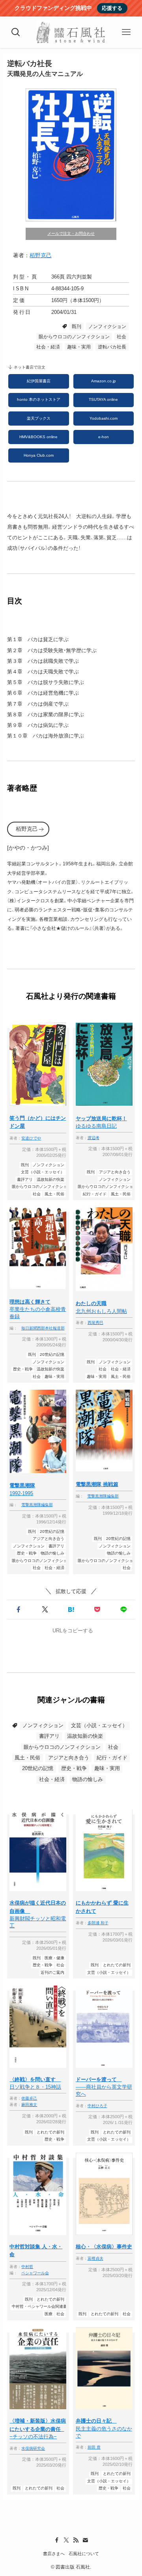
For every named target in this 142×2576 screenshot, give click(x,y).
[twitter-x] (66, 2540)
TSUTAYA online (103, 399)
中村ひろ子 (97, 2106)
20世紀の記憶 (38, 1768)
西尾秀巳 (95, 1323)
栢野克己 (41, 255)
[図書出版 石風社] (71, 32)
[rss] (76, 2540)
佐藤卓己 (29, 2098)
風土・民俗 (27, 1758)
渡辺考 (93, 1138)
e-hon (104, 437)
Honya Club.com (39, 455)
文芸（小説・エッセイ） (99, 1725)
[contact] (85, 2540)
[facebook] (57, 2540)
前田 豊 (94, 2447)
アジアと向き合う (69, 1758)
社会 (121, 337)
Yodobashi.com (104, 418)
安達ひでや (31, 1138)
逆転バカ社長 (112, 347)
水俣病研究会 (33, 2449)
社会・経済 (48, 347)
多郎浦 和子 (98, 1923)
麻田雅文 (29, 2105)
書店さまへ (54, 2554)
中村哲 (27, 2267)
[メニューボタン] (126, 32)
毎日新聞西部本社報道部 (43, 1328)
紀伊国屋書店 (39, 381)
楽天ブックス (39, 418)
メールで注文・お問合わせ (71, 233)
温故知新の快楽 (85, 1736)
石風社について (84, 2554)
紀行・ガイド (112, 1758)
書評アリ (49, 1736)
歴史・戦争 (74, 1768)
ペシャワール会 (35, 2273)
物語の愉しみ (88, 1779)
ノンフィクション (107, 326)
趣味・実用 (79, 347)
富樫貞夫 (95, 2259)
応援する (112, 8)
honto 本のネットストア (39, 399)
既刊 (77, 326)
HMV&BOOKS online (38, 437)
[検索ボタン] (16, 32)
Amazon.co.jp (104, 381)
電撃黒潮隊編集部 (37, 1505)
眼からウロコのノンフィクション (74, 337)
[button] (19, 1610)
